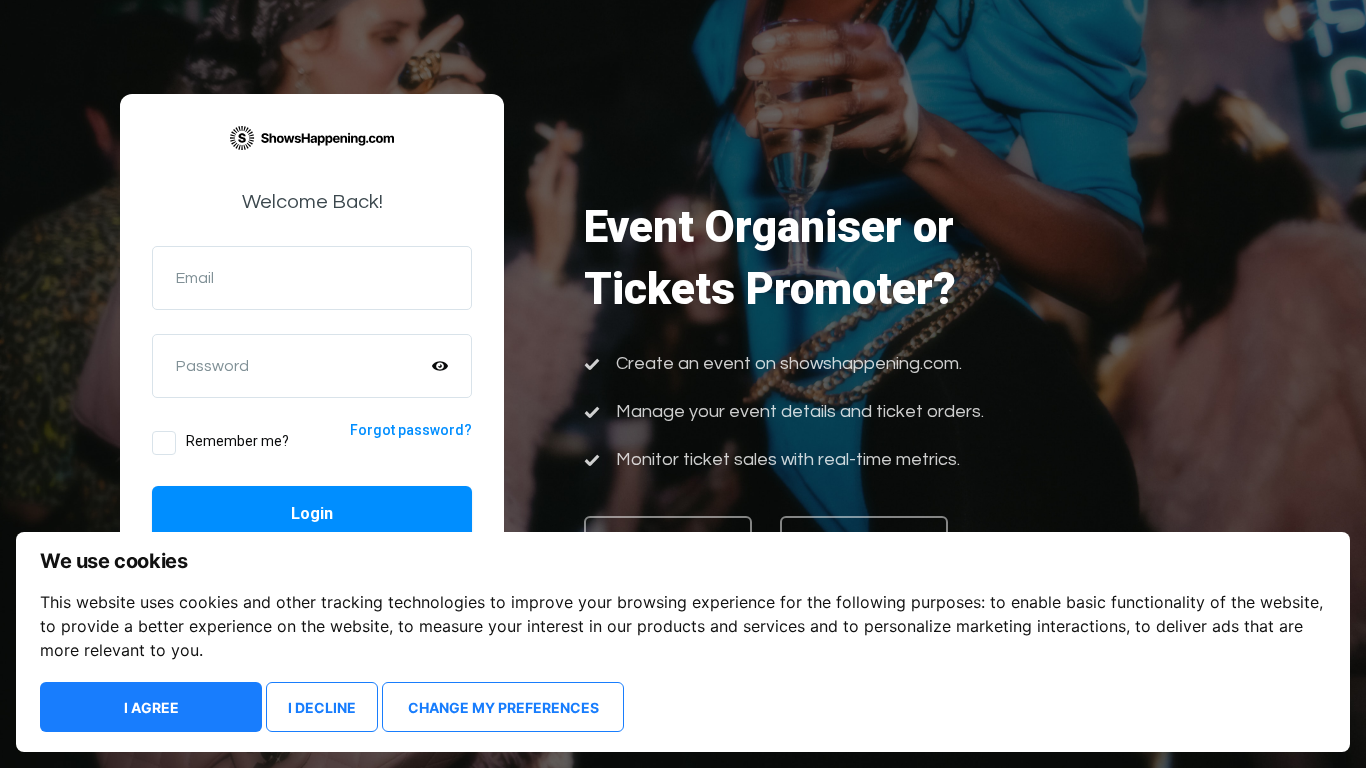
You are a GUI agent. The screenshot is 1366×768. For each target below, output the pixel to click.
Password (212, 366)
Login (312, 513)
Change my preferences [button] (503, 707)
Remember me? (237, 441)
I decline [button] (322, 707)
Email (195, 278)
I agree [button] (151, 707)
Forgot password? (411, 430)
